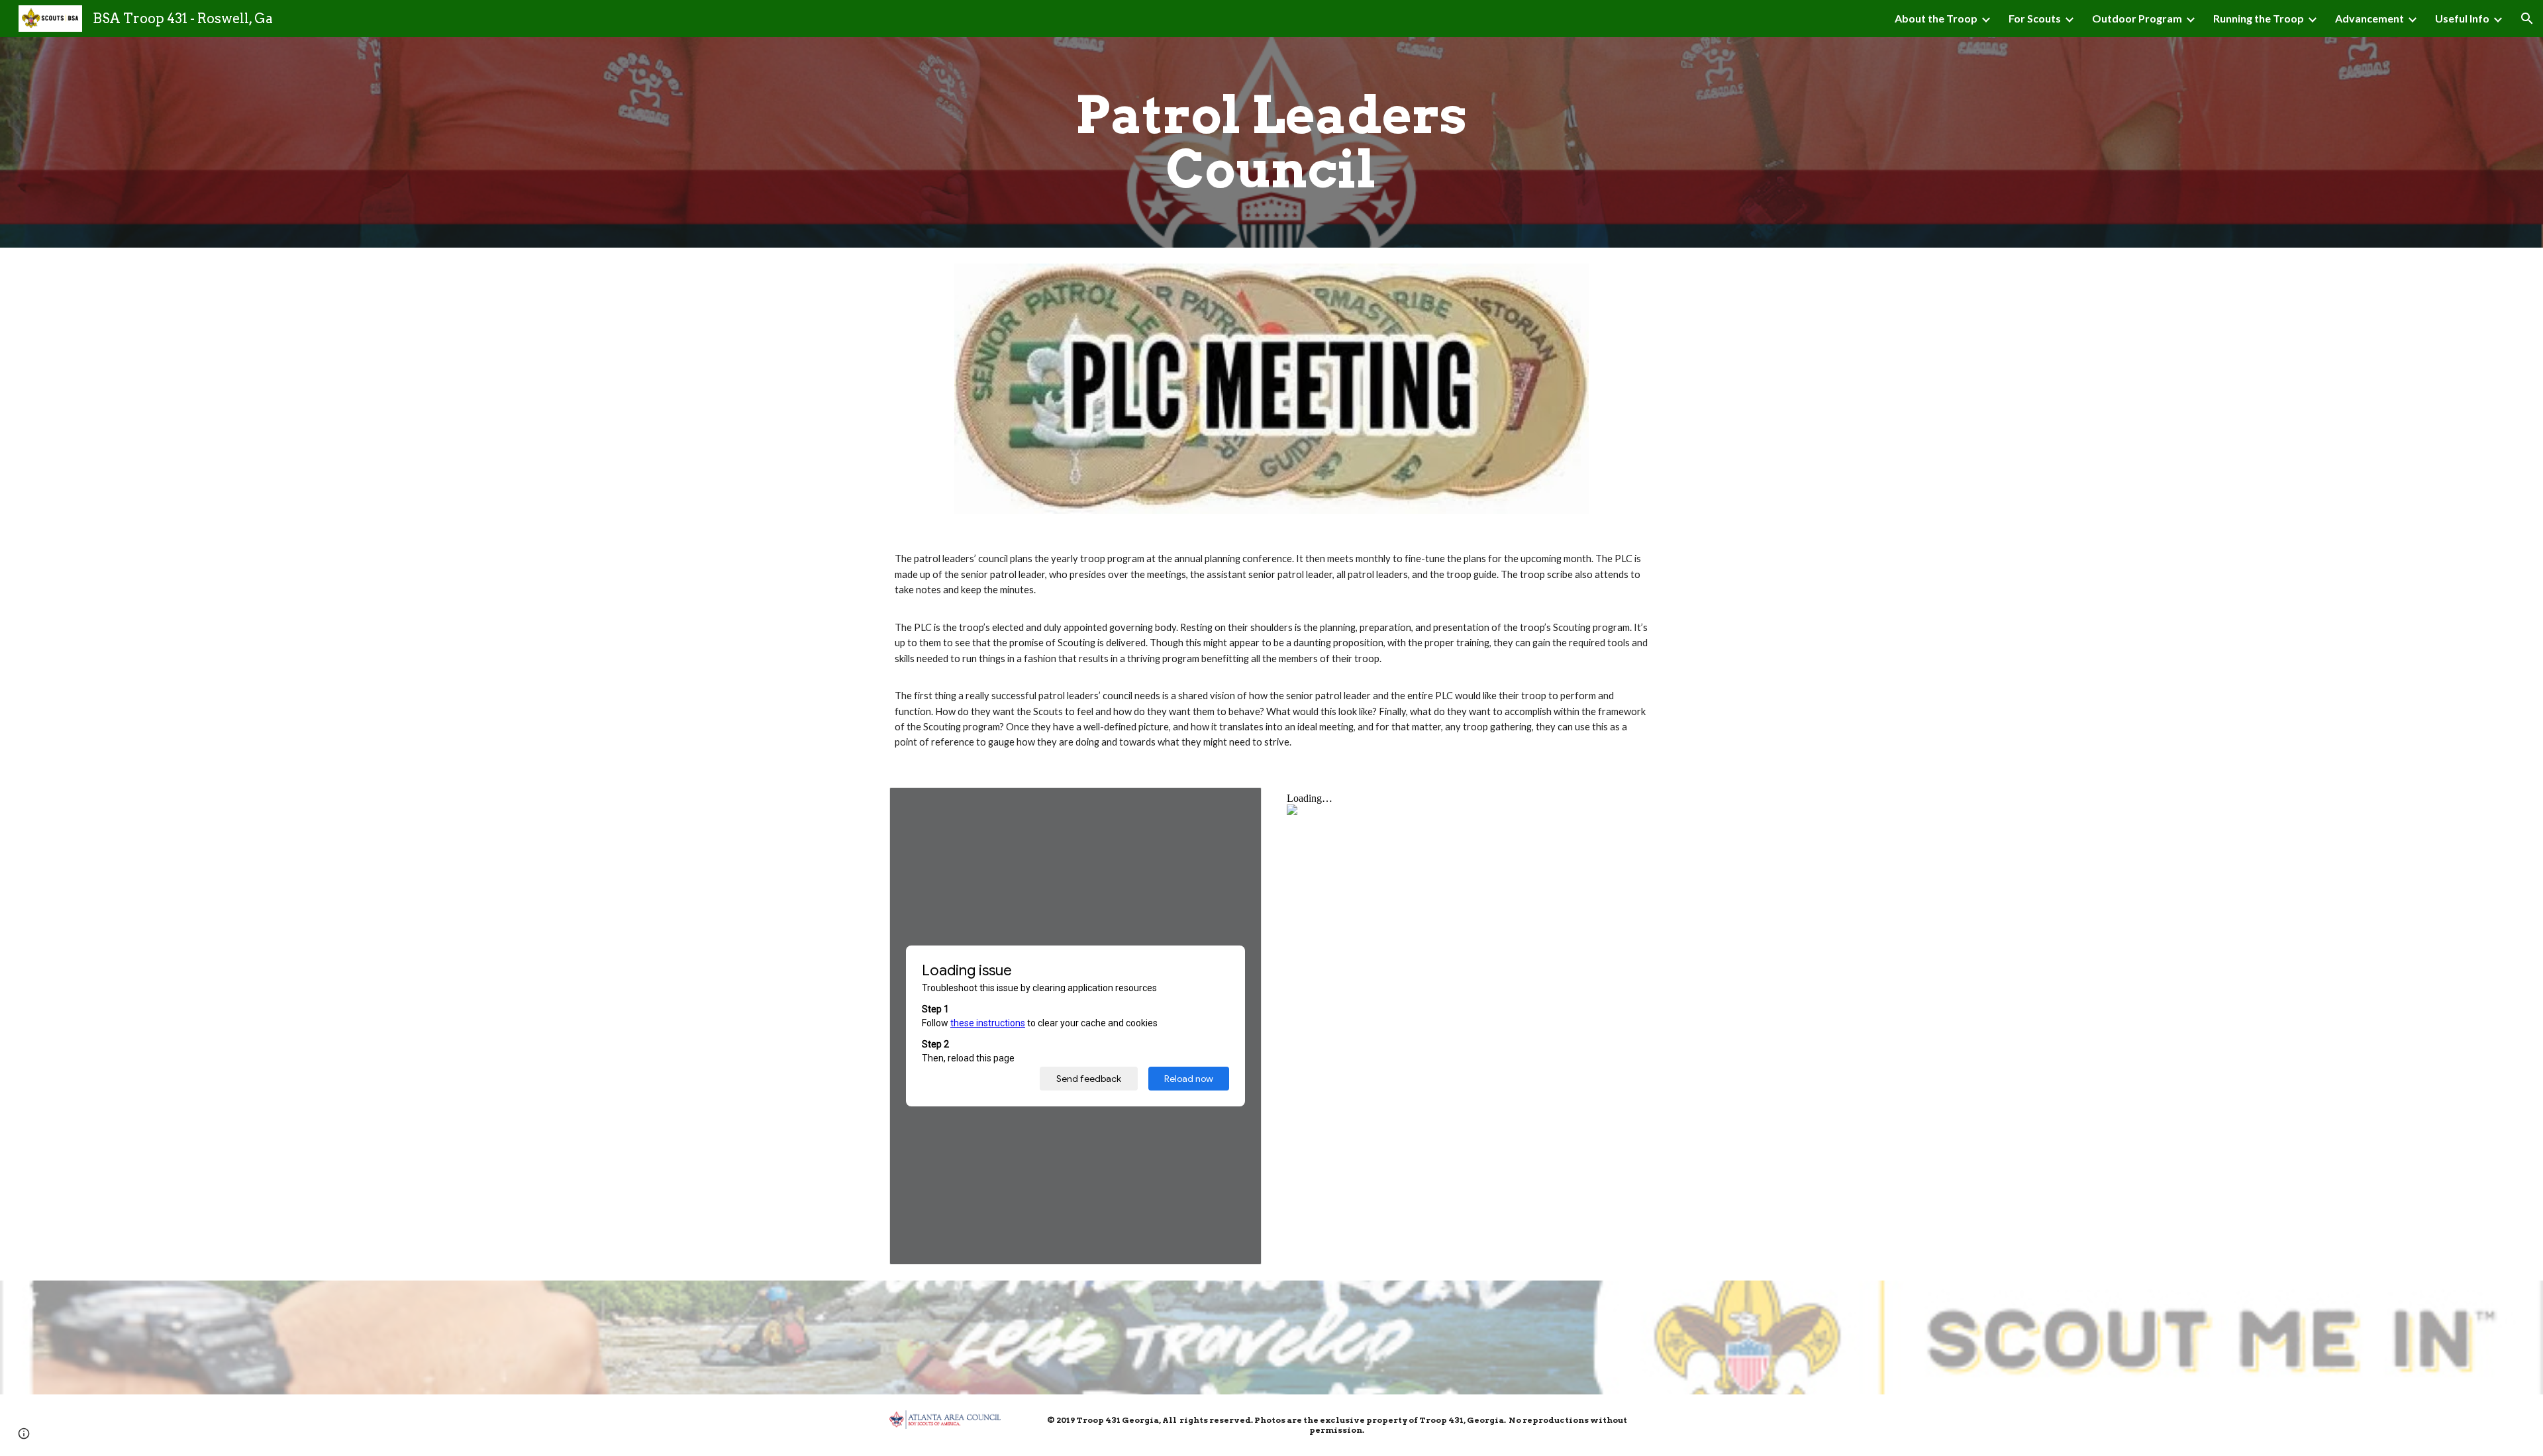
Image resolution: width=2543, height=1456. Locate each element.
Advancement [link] (2369, 18)
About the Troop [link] (1936, 18)
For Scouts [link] (2035, 18)
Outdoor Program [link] (2137, 18)
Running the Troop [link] (2259, 18)
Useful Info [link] (2462, 18)
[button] (2527, 19)
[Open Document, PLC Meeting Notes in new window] (1236, 804)
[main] (1271, 142)
